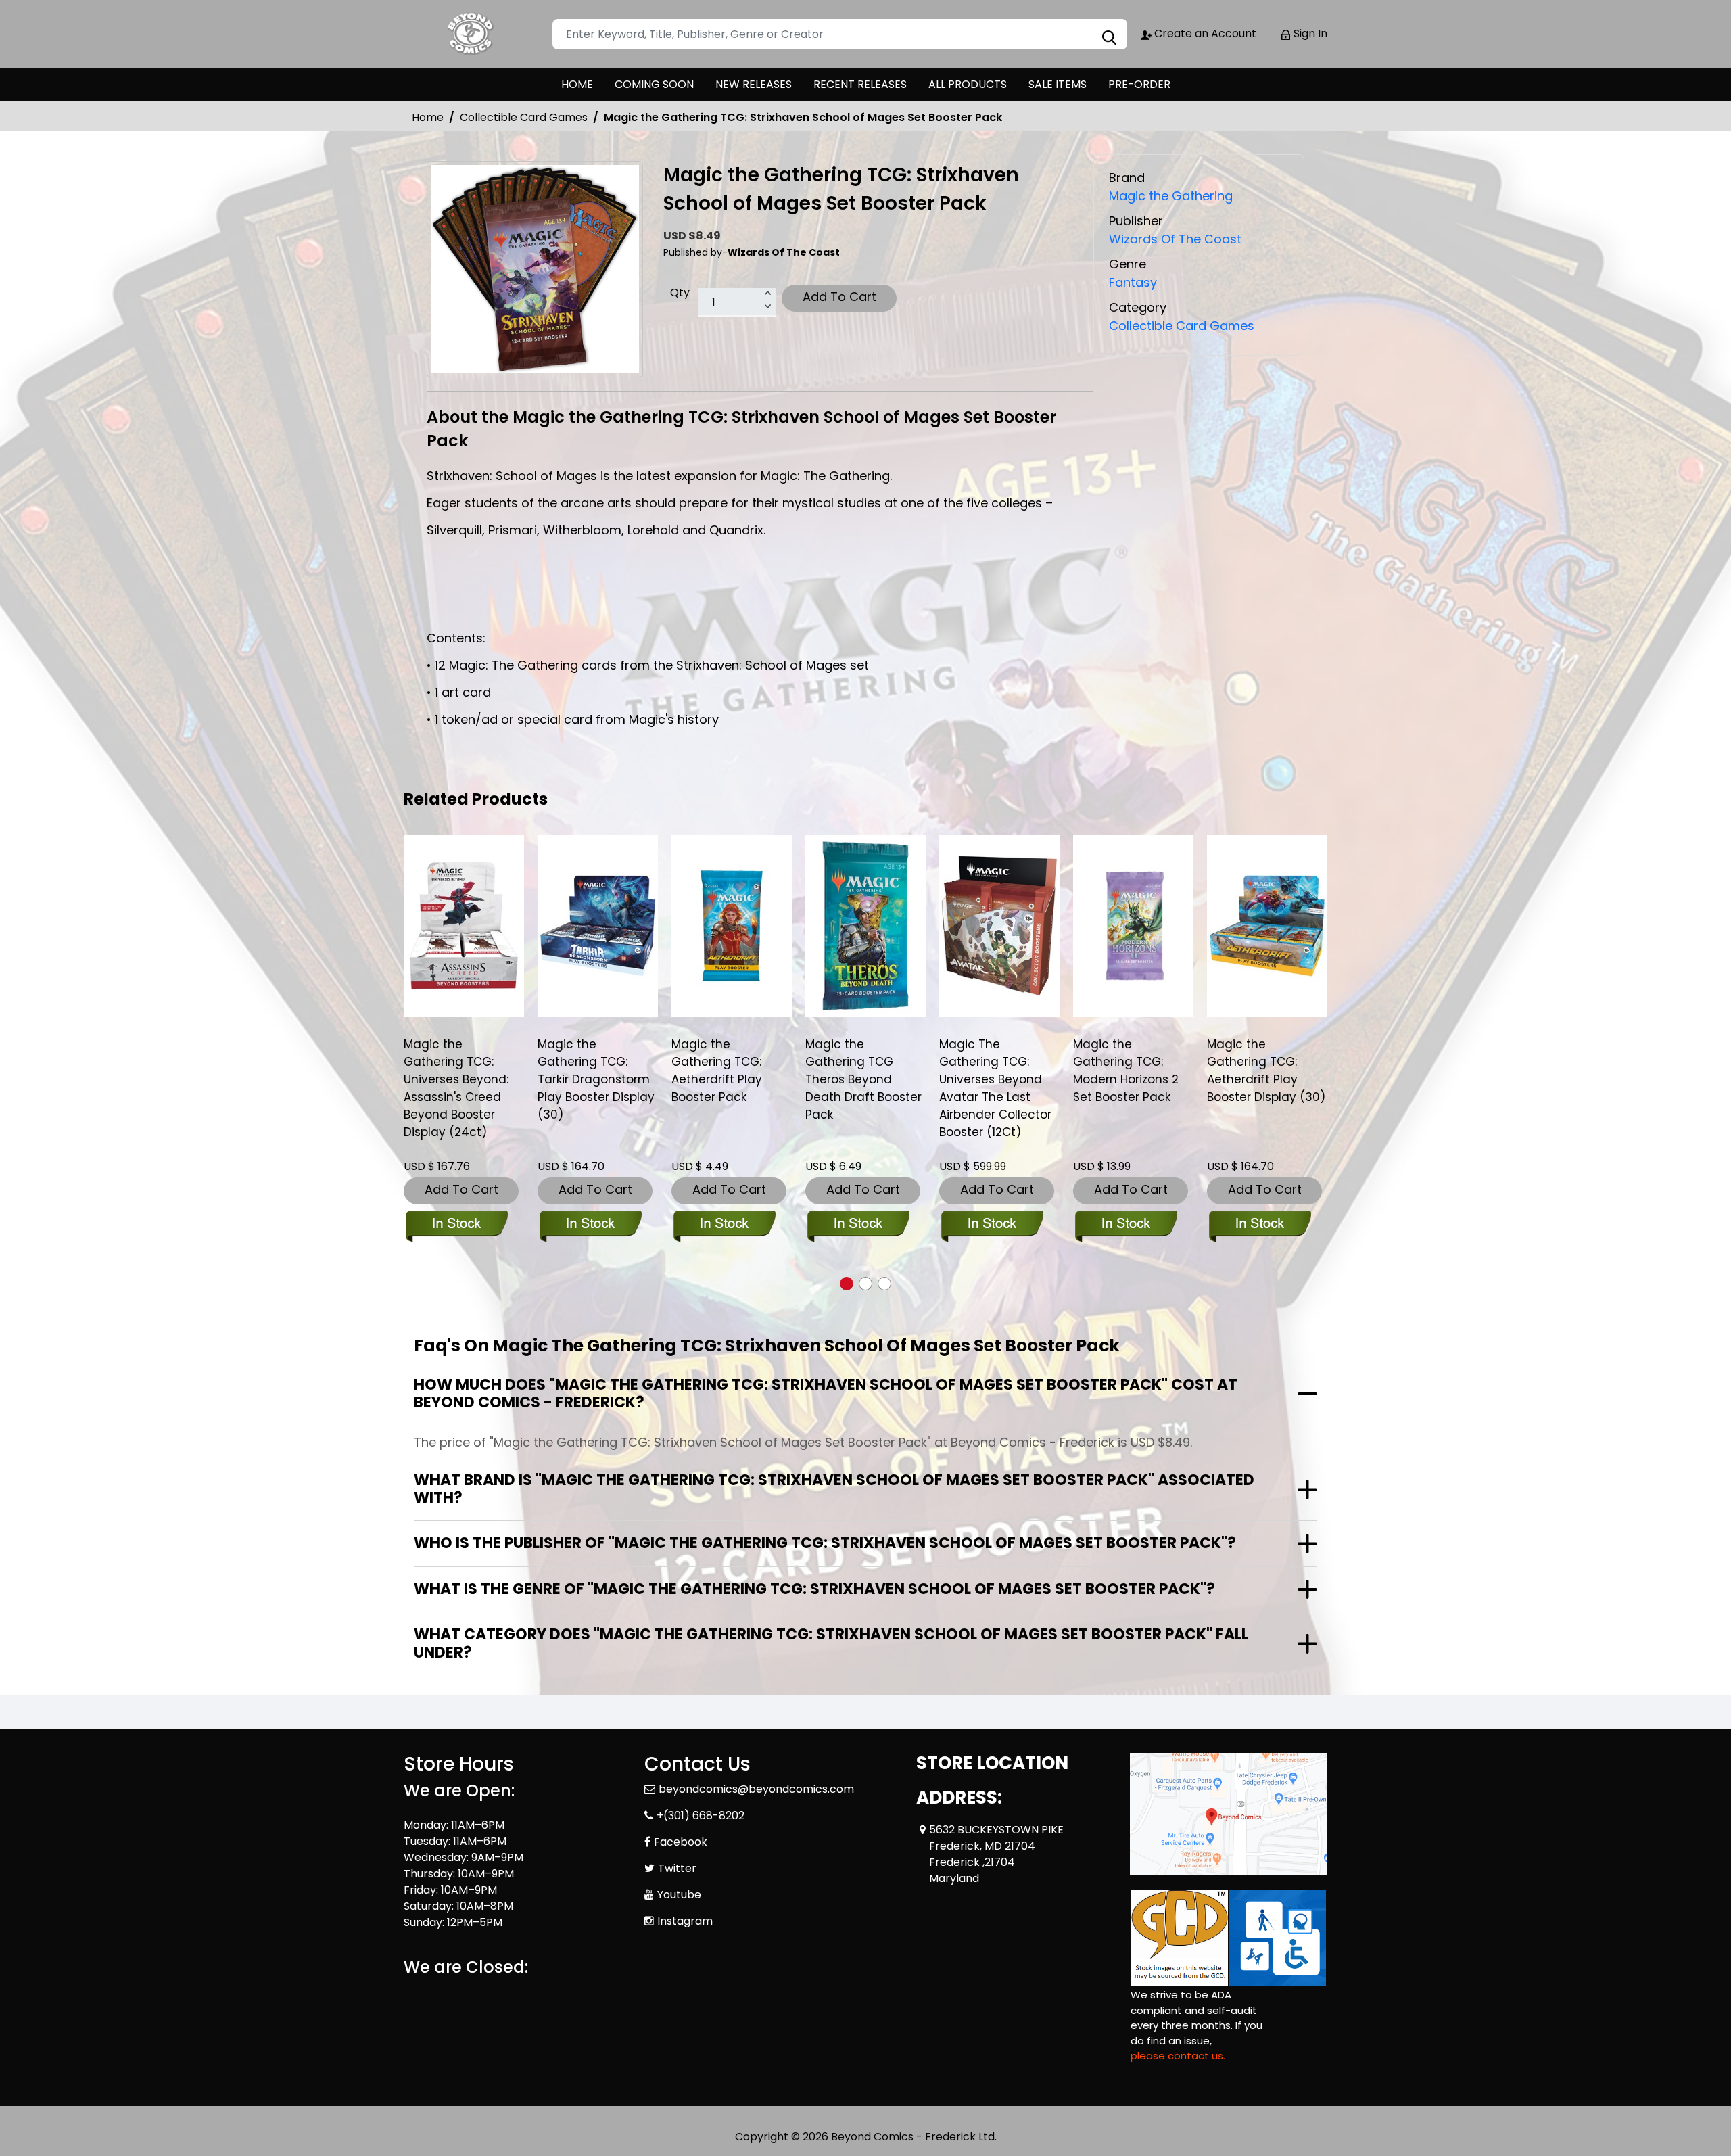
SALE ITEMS (1058, 84)
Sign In (1309, 33)
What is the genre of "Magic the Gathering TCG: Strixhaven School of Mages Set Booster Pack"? (814, 1589)
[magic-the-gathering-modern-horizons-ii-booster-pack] (1133, 926)
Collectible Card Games (524, 117)
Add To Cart (839, 297)
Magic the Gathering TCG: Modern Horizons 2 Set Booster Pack (1126, 1071)
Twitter (677, 1868)
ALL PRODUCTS (968, 84)
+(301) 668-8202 (701, 1815)
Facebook (681, 1842)
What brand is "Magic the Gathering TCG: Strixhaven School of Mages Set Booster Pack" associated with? (834, 1489)
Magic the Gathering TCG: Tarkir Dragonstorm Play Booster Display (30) (596, 1079)
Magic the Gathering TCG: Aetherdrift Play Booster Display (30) (1266, 1071)
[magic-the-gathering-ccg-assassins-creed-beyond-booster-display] (464, 926)
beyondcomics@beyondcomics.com (756, 1789)
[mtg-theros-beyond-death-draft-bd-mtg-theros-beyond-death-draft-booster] (865, 926)
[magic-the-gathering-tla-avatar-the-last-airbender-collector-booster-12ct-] (999, 926)
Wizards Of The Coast (1175, 239)
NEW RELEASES (754, 84)
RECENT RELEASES (860, 84)
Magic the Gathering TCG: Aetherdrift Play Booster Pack (717, 1071)
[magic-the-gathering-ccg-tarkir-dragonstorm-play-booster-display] (598, 926)
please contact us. (1178, 2056)
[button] (847, 1284)
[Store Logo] (471, 34)
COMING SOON (654, 84)
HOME (577, 84)
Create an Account (1204, 33)
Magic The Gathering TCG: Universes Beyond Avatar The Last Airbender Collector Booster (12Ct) (995, 1088)
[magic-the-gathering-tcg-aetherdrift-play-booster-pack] (732, 926)
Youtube (679, 1895)
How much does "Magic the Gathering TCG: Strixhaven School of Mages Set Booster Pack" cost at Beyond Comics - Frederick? (826, 1393)
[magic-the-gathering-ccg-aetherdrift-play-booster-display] (1267, 926)
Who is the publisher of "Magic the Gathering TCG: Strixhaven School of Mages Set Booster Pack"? (825, 1543)
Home (428, 117)
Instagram (685, 1921)
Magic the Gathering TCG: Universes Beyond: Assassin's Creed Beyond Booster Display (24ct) (456, 1088)
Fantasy (1133, 282)
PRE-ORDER (1139, 84)
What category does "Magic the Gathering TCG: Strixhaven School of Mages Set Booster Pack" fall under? (831, 1643)
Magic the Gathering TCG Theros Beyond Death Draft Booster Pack (863, 1079)
